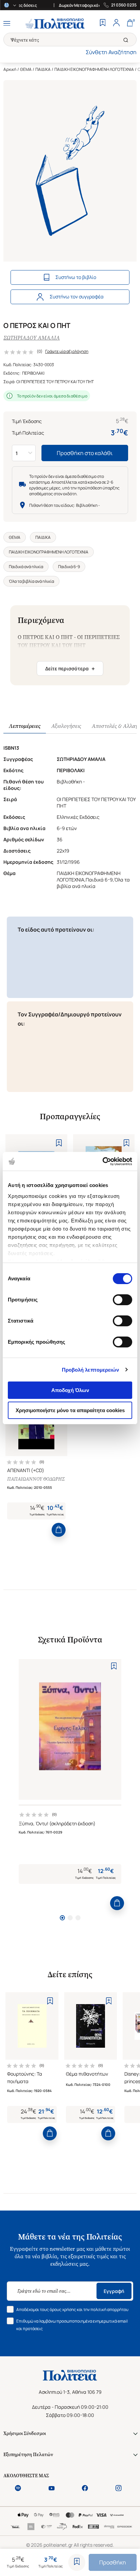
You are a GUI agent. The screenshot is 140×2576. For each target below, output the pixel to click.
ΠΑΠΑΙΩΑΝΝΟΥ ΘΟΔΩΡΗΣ (36, 1479)
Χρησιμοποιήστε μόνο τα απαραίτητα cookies (70, 1410)
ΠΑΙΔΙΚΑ (43, 69)
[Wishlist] (103, 24)
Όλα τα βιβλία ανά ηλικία (31, 581)
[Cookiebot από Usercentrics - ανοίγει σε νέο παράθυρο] (102, 1161)
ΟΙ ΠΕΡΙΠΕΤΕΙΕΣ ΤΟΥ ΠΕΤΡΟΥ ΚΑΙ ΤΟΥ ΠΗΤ (55, 382)
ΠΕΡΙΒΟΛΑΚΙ (33, 373)
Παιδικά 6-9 (69, 567)
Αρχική (10, 69)
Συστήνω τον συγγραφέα (77, 296)
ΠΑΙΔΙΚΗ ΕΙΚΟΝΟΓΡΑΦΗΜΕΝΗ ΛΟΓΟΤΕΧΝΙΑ (94, 69)
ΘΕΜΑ (26, 69)
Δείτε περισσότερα (70, 669)
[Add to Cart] (59, 1530)
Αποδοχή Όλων (70, 1390)
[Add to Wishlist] (77, 2562)
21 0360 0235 (124, 5)
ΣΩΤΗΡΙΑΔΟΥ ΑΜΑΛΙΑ (32, 338)
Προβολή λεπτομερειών (91, 1370)
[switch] (122, 1300)
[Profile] (116, 24)
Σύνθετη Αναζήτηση (111, 52)
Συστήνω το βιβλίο (76, 277)
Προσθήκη (113, 2562)
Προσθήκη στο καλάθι (85, 453)
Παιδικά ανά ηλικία (26, 567)
